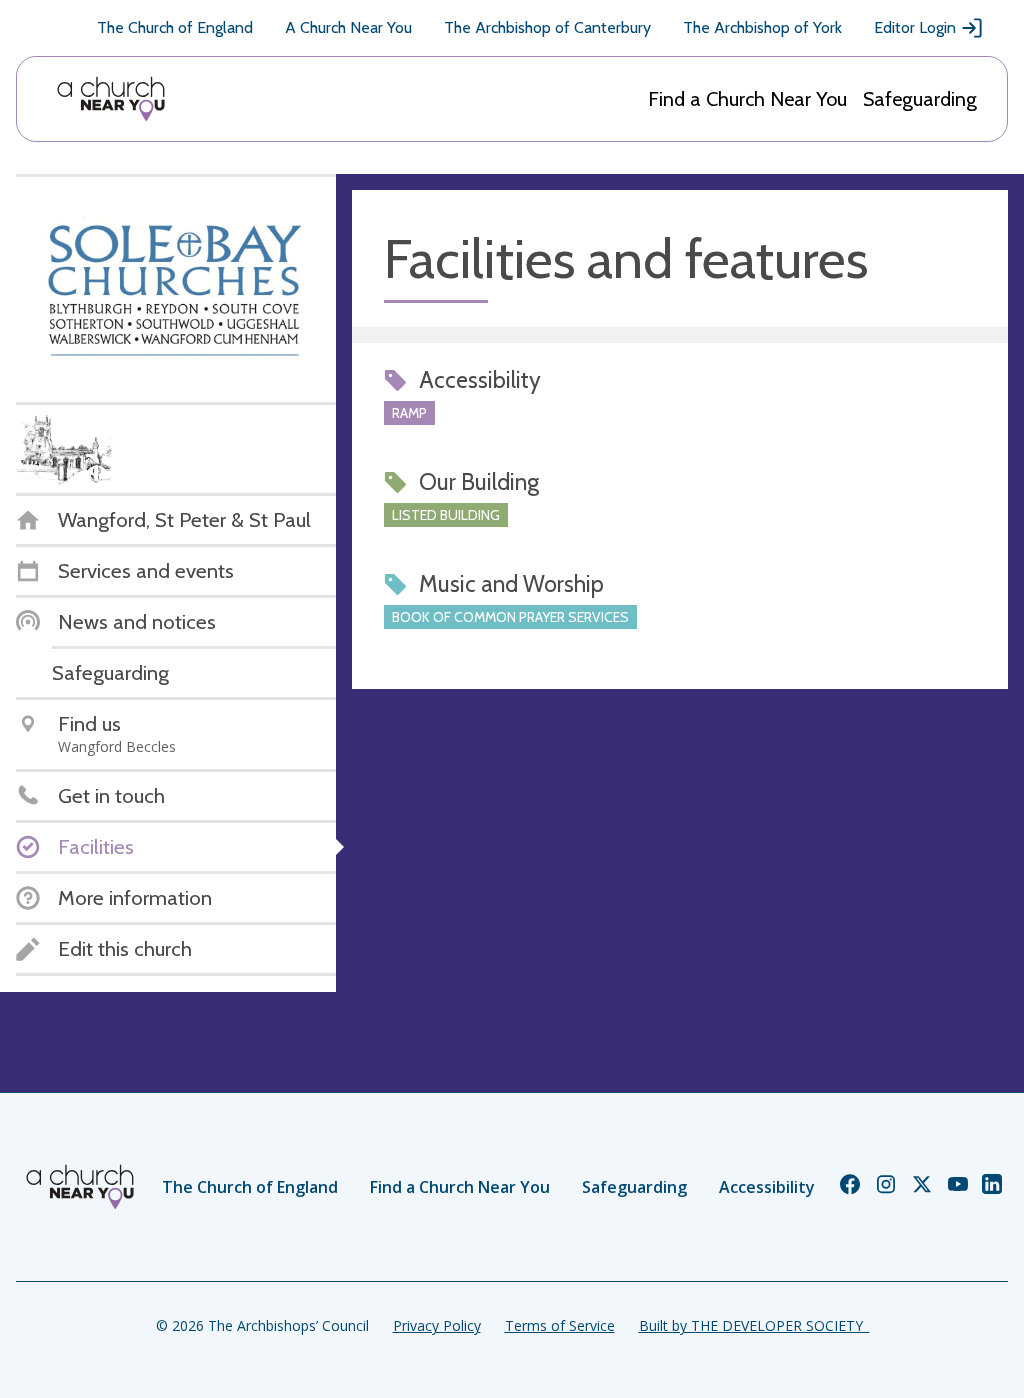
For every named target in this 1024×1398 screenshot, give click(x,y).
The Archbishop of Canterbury (547, 27)
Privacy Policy (437, 1325)
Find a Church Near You (747, 99)
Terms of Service (560, 1325)
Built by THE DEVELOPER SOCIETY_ (754, 1325)
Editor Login (915, 27)
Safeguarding (920, 99)
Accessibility (767, 1187)
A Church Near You (348, 27)
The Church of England (175, 27)
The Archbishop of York (762, 27)
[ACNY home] (111, 99)
